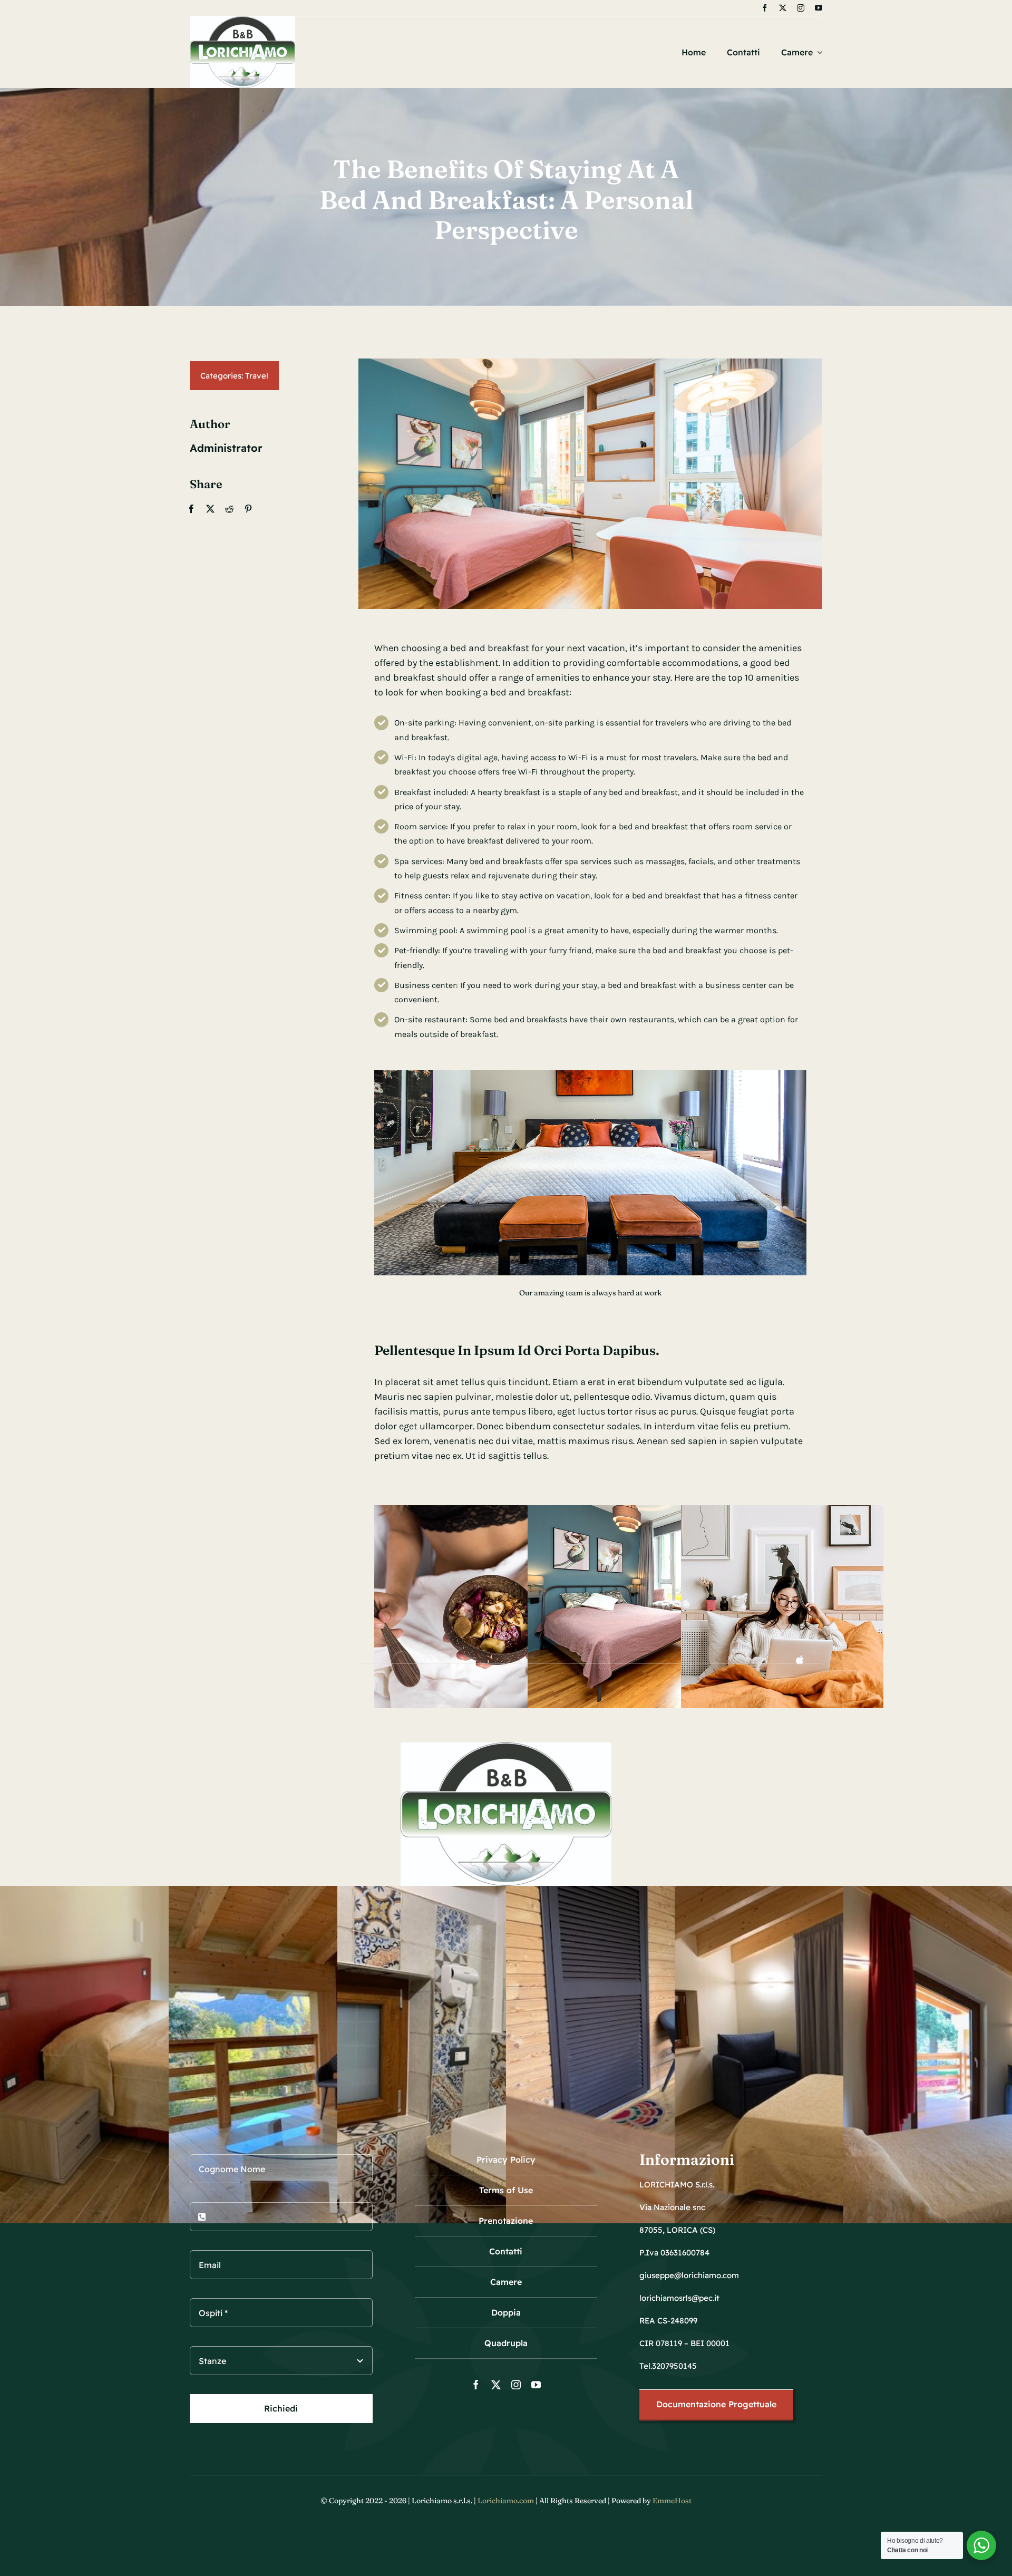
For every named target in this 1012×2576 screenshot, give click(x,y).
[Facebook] (191, 509)
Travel (257, 376)
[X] (210, 509)
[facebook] (765, 8)
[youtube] (819, 8)
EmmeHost (672, 2501)
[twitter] (783, 8)
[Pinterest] (248, 509)
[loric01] (242, 21)
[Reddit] (229, 509)
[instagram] (801, 8)
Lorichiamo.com (506, 2501)
